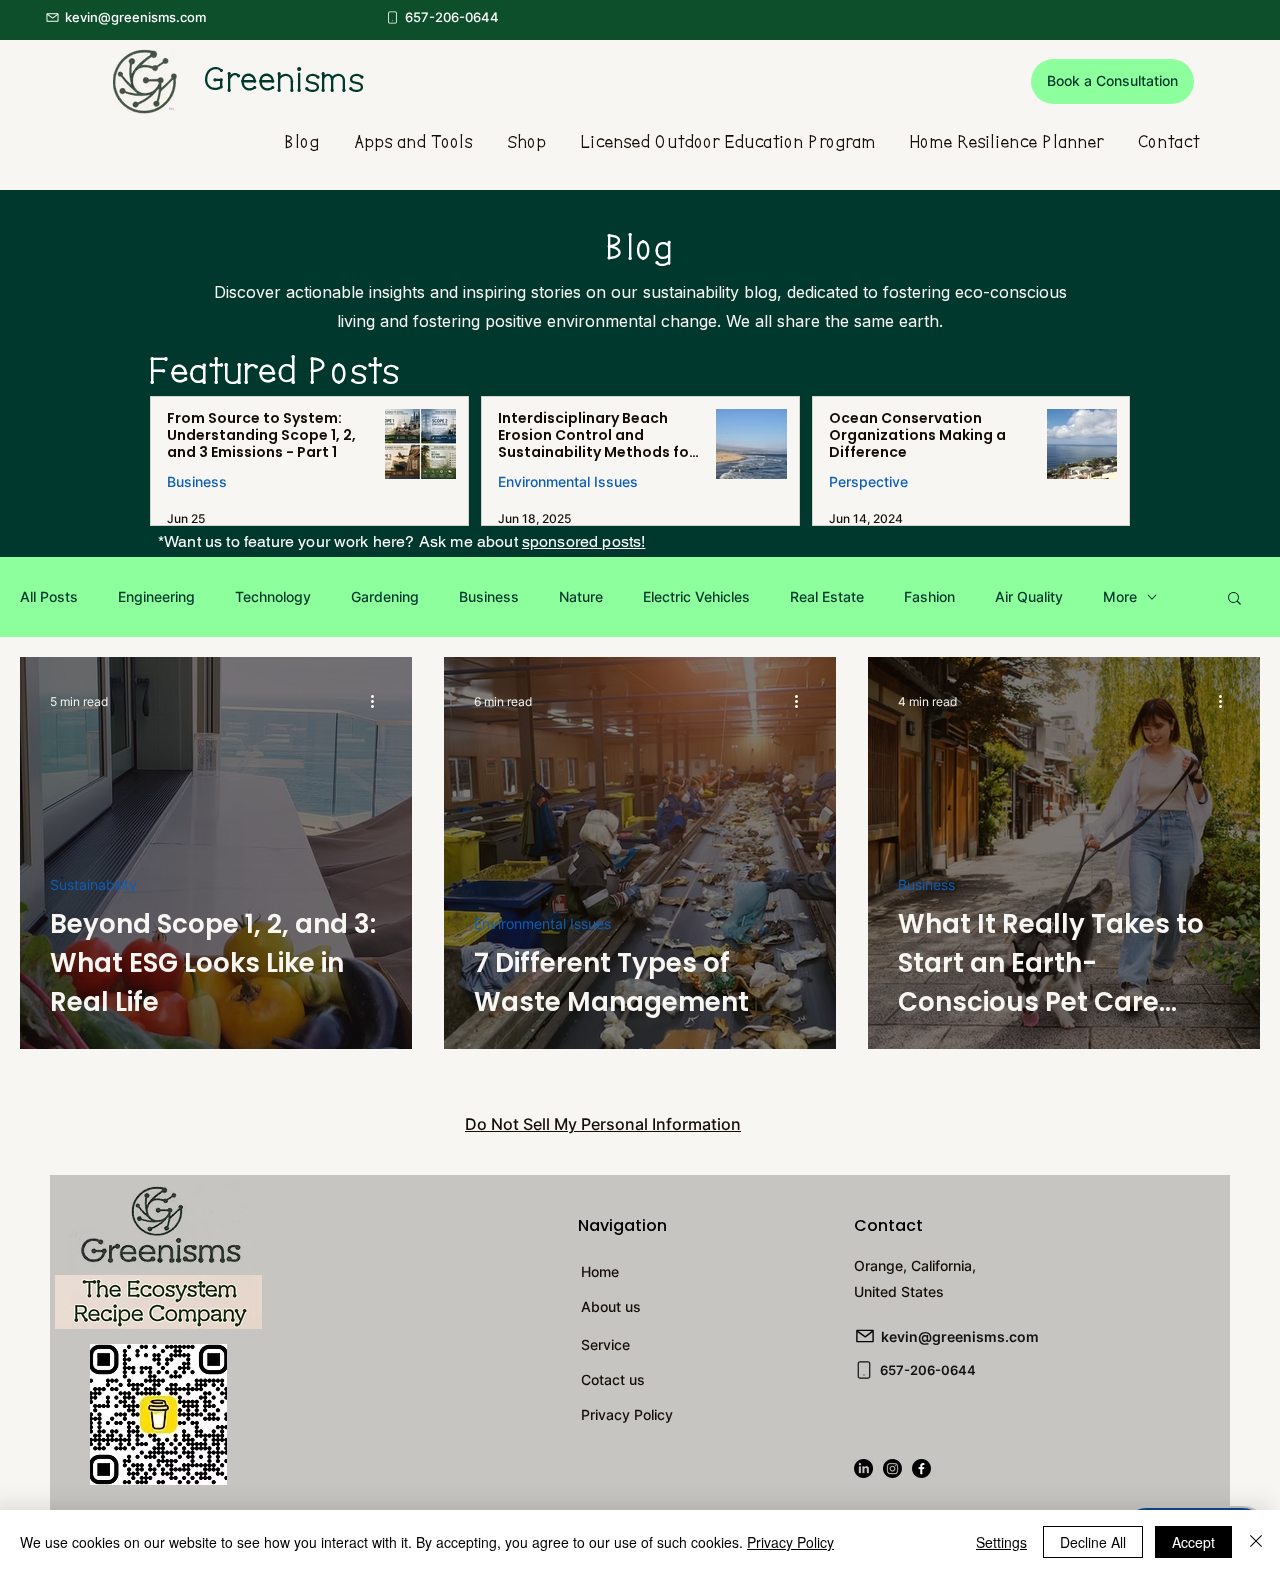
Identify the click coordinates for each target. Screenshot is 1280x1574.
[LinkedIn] (863, 1468)
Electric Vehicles (696, 596)
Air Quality (1029, 596)
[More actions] (379, 701)
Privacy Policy (790, 1542)
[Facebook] (921, 1468)
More (1120, 596)
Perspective (868, 481)
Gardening (385, 596)
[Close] (1256, 1542)
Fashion (929, 596)
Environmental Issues (568, 481)
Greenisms (285, 81)
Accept (1193, 1542)
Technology (273, 596)
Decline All (1093, 1542)
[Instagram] (892, 1468)
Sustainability (93, 884)
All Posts (49, 596)
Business (197, 481)
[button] (1112, 81)
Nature (581, 596)
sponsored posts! (584, 541)
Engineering (156, 596)
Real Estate (827, 596)
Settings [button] (1001, 1542)
